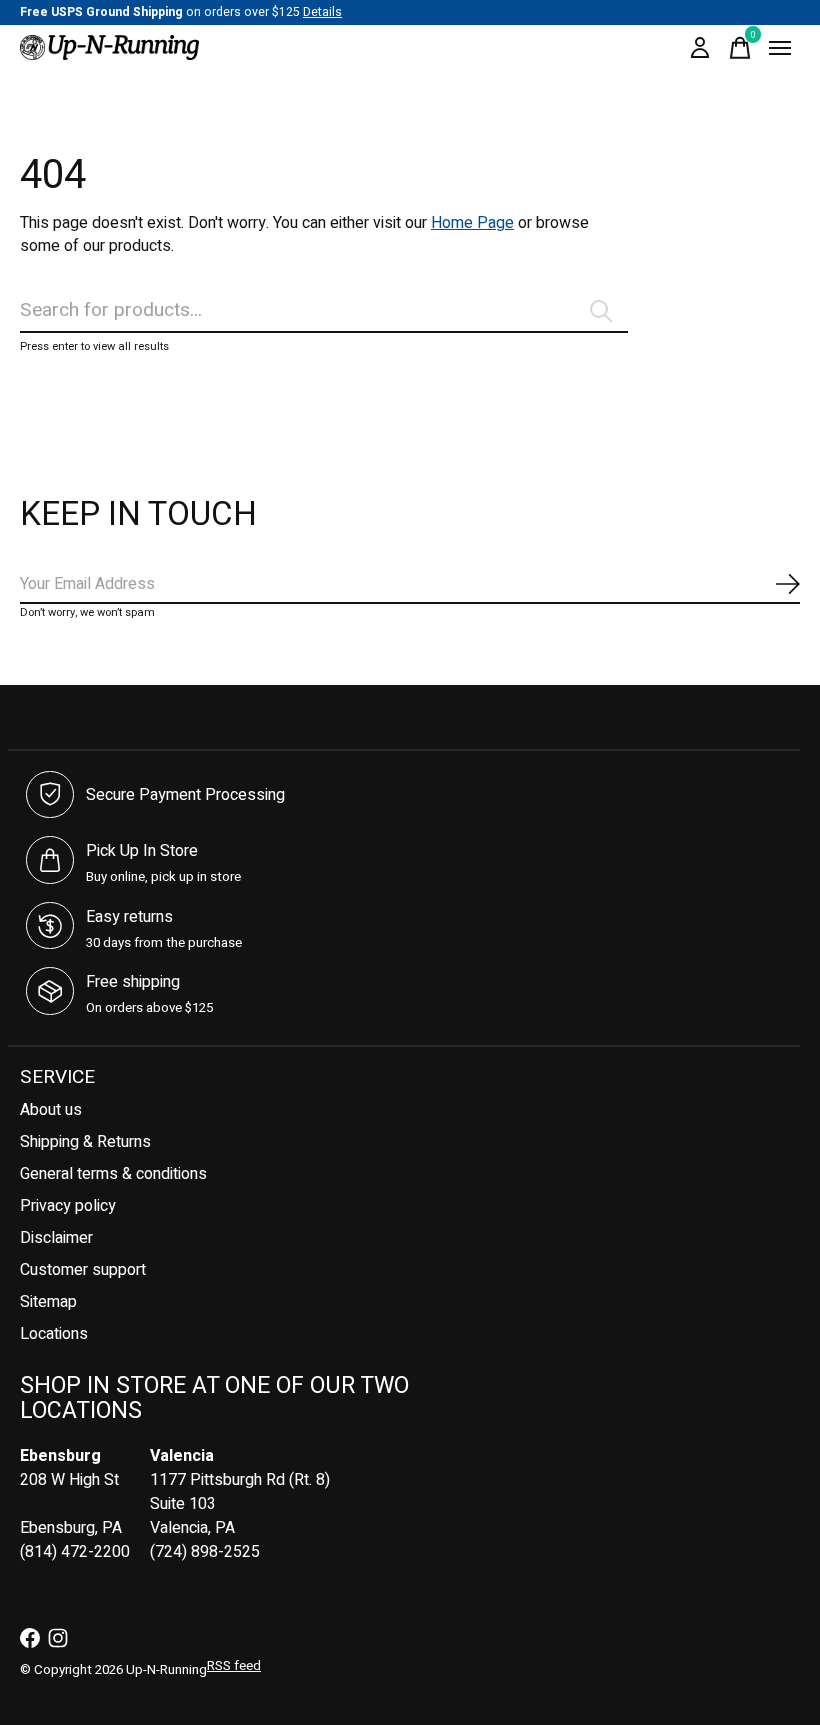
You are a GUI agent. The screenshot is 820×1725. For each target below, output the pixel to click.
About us (51, 1110)
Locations (54, 1334)
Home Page (472, 223)
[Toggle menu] (780, 48)
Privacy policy (68, 1206)
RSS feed (234, 1666)
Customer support (83, 1270)
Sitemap (48, 1302)
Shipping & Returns (85, 1142)
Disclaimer (56, 1238)
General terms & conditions (113, 1174)
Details (322, 12)
